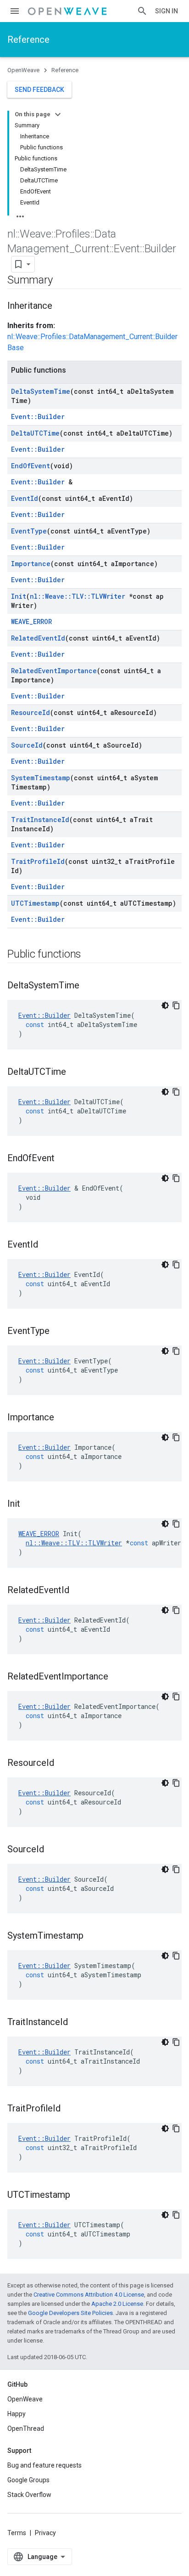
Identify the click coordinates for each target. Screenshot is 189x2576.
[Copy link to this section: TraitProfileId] (70, 2109)
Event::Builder (38, 417)
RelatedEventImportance (54, 671)
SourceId (27, 745)
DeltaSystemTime (41, 391)
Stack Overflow (29, 2495)
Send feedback (39, 90)
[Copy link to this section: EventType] (59, 1332)
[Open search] (142, 11)
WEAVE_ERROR (31, 621)
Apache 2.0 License (117, 2304)
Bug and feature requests (44, 2465)
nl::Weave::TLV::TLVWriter (78, 596)
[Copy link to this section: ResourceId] (63, 1764)
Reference (28, 40)
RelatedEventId (38, 638)
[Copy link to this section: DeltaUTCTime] (75, 1072)
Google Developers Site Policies (70, 2313)
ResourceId (31, 712)
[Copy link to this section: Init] (29, 1504)
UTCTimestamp (35, 903)
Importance (31, 564)
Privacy (45, 2533)
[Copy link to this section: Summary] (61, 281)
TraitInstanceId (40, 820)
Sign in (167, 11)
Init (19, 596)
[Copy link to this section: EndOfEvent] (64, 1159)
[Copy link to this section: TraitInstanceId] (77, 2023)
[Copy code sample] (176, 1005)
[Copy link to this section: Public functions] (90, 955)
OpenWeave (23, 70)
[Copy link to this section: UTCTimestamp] (79, 2196)
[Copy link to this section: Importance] (63, 1418)
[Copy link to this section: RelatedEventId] (78, 1591)
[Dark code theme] (165, 1005)
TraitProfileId (38, 861)
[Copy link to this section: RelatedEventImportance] (117, 1677)
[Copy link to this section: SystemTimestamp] (93, 1936)
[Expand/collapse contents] (58, 114)
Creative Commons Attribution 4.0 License (89, 2295)
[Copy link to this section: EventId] (47, 1245)
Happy (17, 2414)
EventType (29, 531)
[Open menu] (15, 11)
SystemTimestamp (41, 778)
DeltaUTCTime (35, 433)
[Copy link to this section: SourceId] (53, 1850)
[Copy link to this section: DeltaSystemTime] (89, 986)
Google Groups (28, 2480)
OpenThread (26, 2428)
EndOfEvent (31, 466)
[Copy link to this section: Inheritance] (61, 306)
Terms (17, 2533)
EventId (25, 498)
